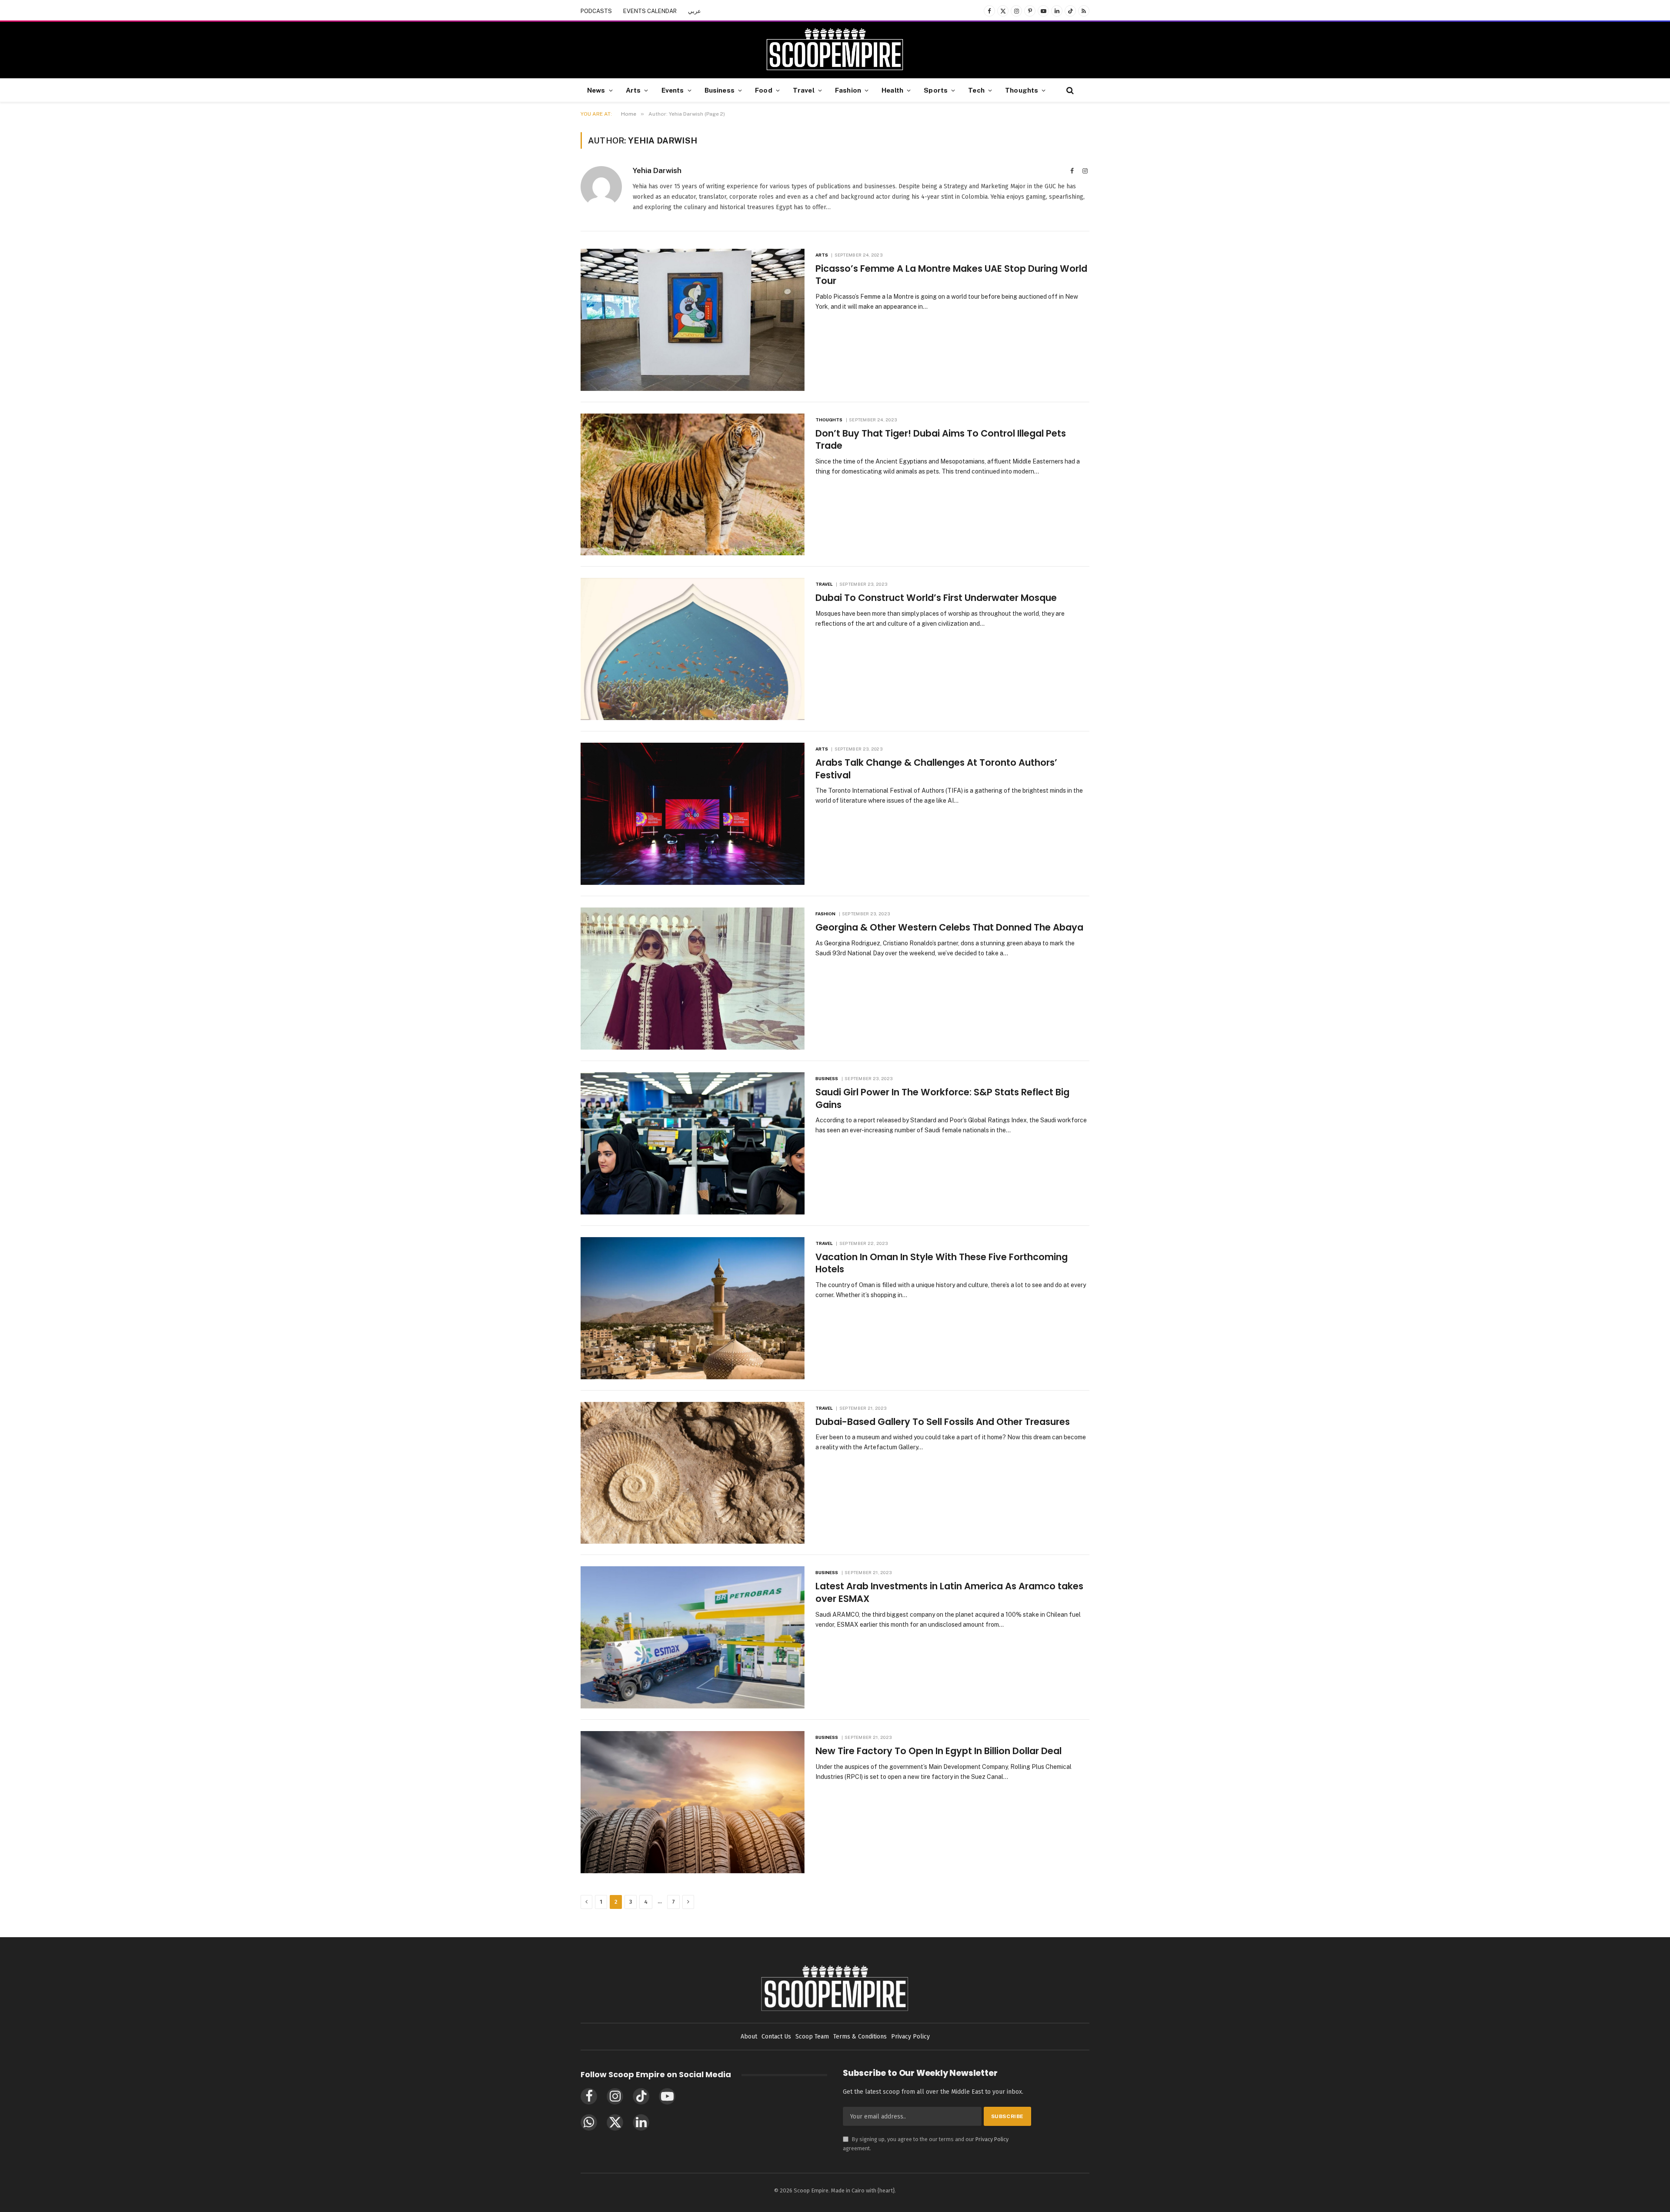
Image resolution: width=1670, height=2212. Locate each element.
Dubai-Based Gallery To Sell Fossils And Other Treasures (943, 1422)
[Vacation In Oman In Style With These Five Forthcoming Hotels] (693, 1308)
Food (764, 90)
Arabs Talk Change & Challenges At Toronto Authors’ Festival (936, 769)
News (596, 90)
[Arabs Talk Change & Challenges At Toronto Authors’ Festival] (693, 814)
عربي (695, 11)
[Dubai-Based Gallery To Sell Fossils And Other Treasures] (693, 1473)
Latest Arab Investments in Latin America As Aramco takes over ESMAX (949, 1593)
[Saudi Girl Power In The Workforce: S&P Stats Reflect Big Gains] (693, 1143)
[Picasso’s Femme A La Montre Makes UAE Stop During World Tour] (693, 320)
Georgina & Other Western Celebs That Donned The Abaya (949, 928)
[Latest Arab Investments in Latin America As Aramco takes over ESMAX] (693, 1637)
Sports (936, 90)
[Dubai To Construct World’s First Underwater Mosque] (693, 649)
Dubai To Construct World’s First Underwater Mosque (936, 598)
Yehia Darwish (657, 170)
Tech (976, 90)
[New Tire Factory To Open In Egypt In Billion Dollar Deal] (693, 1802)
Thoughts (1022, 90)
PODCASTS (596, 11)
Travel (804, 90)
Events (673, 90)
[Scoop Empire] (835, 50)
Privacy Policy (992, 2139)
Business (720, 90)
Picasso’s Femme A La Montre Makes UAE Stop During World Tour (951, 275)
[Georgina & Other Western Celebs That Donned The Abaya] (693, 979)
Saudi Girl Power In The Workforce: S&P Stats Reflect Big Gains (942, 1099)
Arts (633, 90)
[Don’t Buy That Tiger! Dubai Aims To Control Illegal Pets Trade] (693, 485)
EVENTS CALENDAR (650, 11)
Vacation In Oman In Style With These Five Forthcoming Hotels (942, 1263)
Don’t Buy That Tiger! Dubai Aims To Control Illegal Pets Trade (941, 440)
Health (892, 90)
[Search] (1069, 90)
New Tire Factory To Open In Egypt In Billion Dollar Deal (939, 1751)
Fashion (848, 90)
